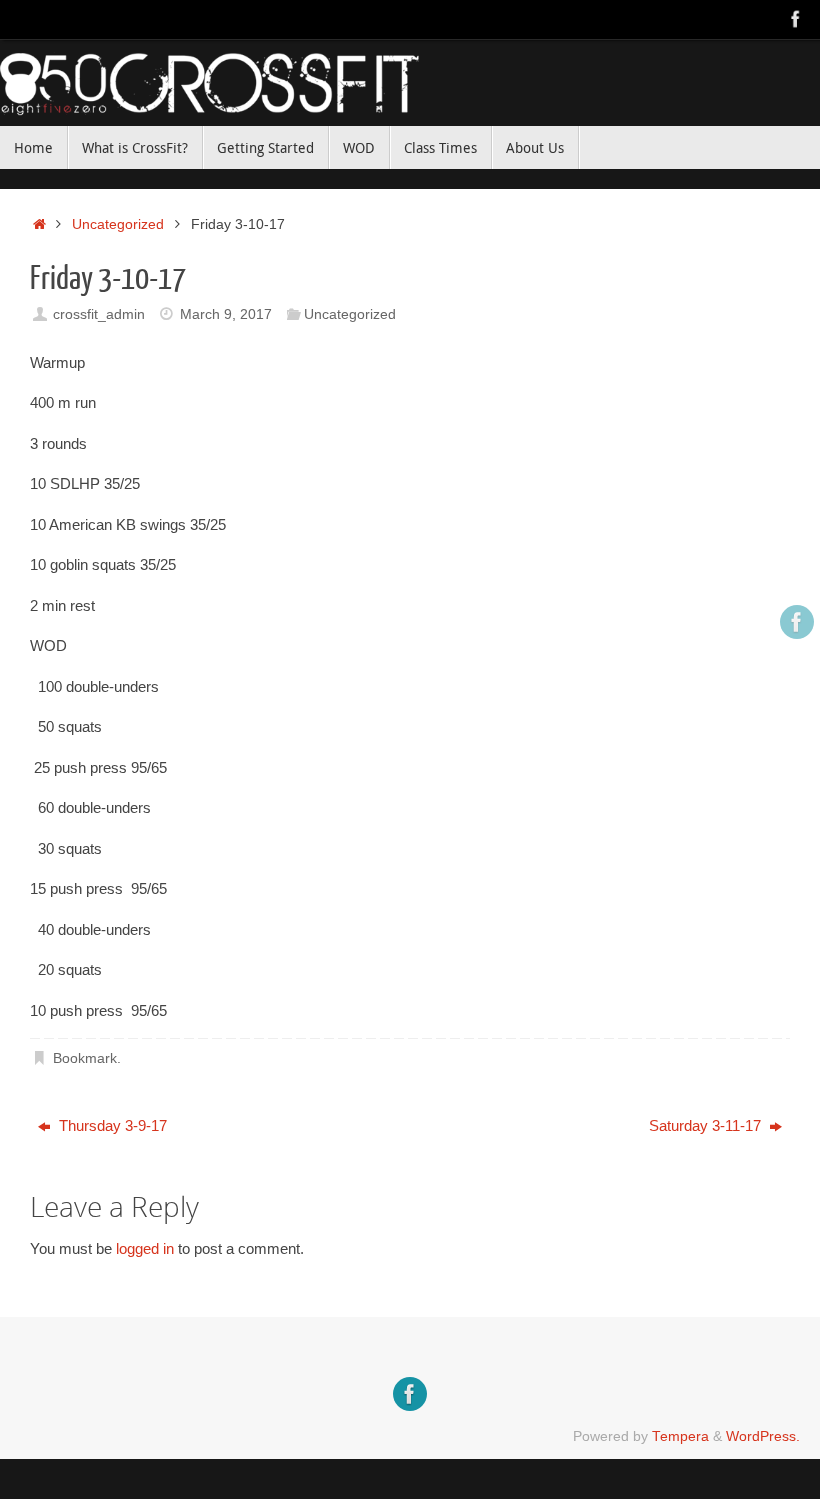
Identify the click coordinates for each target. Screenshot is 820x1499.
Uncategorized (118, 224)
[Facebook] (796, 19)
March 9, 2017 (226, 314)
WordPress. (763, 1436)
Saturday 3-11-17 (707, 1125)
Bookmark (85, 1058)
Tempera (680, 1436)
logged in (145, 1248)
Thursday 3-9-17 (111, 1125)
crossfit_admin (99, 314)
